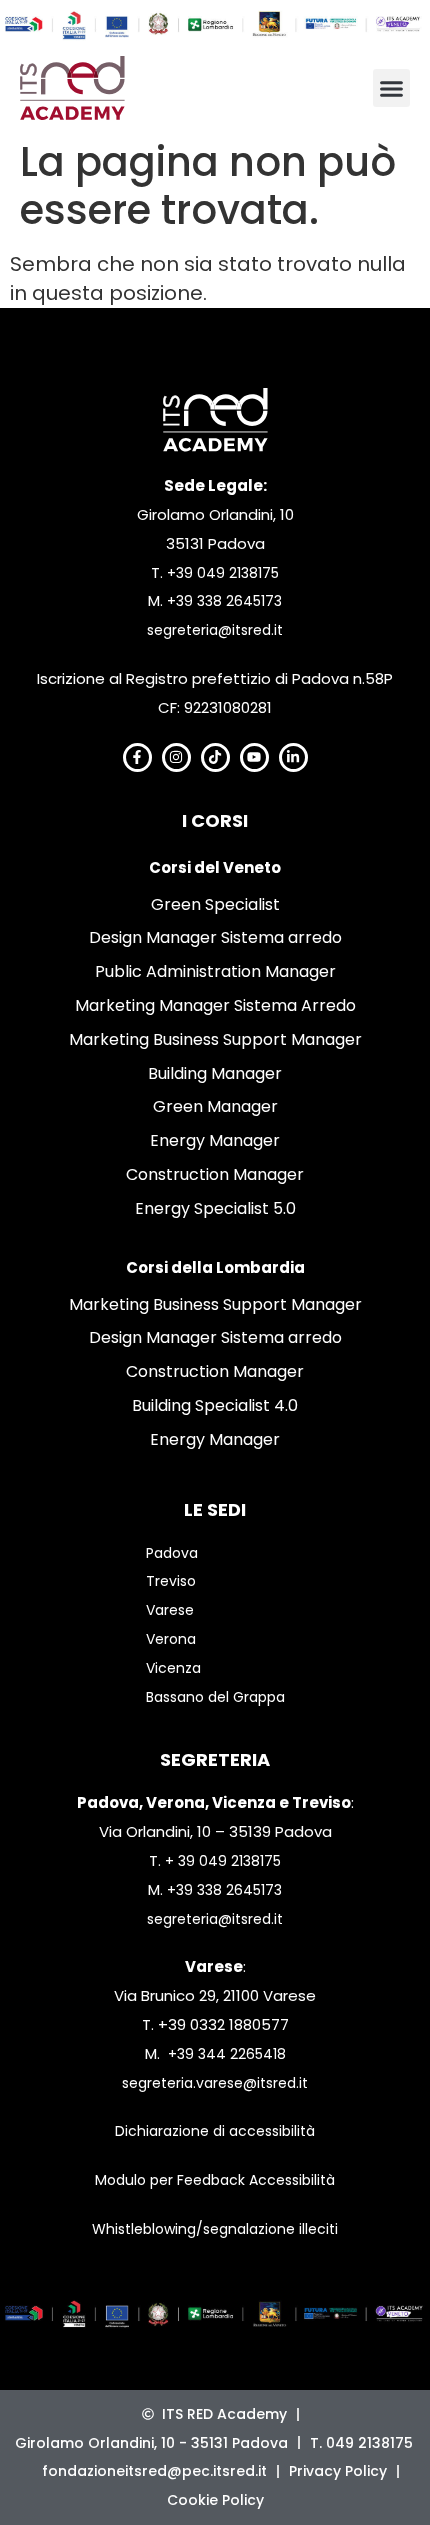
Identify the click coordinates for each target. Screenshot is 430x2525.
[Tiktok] (215, 757)
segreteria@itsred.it (215, 630)
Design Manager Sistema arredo (215, 937)
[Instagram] (176, 757)
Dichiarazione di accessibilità (215, 2131)
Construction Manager (215, 1174)
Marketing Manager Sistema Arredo (215, 1005)
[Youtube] (254, 757)
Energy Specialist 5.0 (215, 1208)
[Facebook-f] (137, 757)
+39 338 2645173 (224, 601)
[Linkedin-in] (293, 757)
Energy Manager (215, 1140)
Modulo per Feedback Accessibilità (215, 2180)
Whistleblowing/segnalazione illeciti (215, 2229)
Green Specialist (215, 904)
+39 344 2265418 (227, 2054)
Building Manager (215, 1073)
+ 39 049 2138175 (223, 1861)
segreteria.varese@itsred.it (215, 2083)
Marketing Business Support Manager (215, 1039)
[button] (392, 88)
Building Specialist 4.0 (215, 1405)
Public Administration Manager (215, 971)
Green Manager (215, 1106)
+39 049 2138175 (223, 573)
